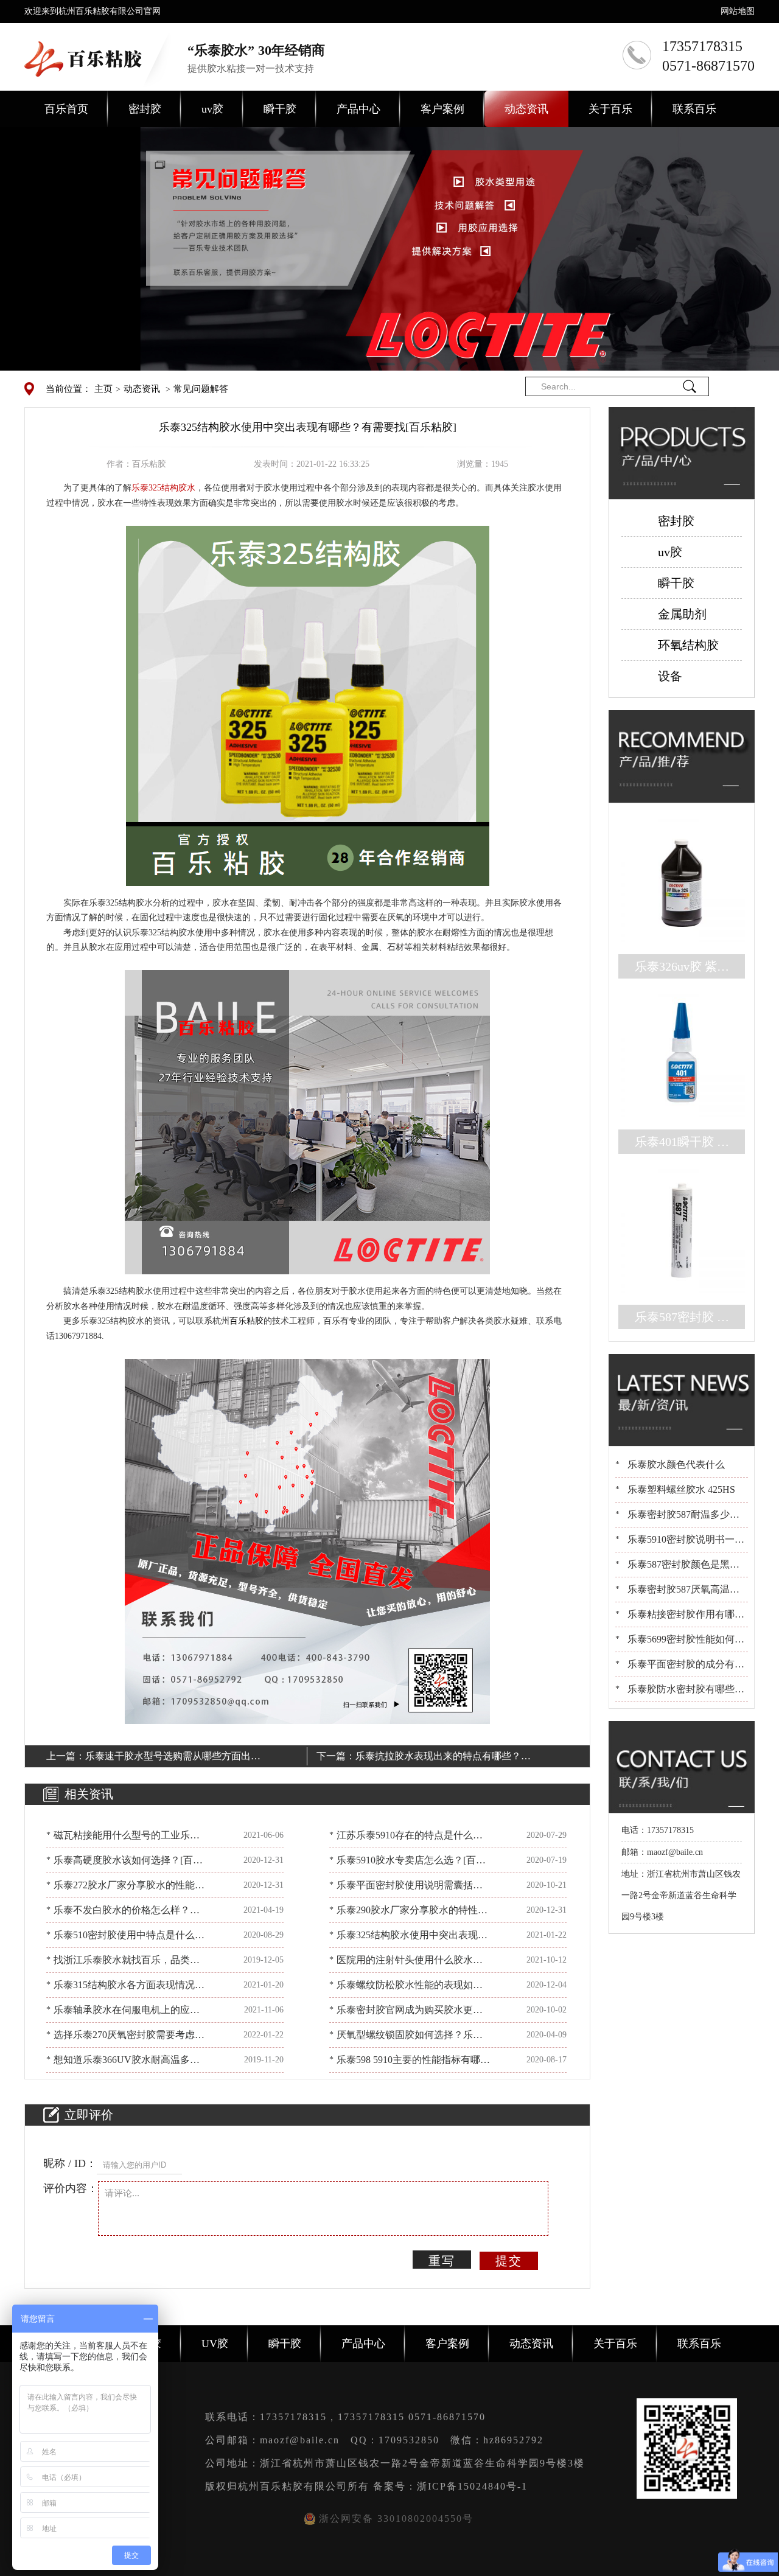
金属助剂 (682, 614)
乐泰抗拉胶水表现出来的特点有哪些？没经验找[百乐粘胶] (443, 1758)
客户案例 (442, 109)
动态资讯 (526, 109)
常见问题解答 (201, 389)
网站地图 (738, 11)
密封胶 (145, 109)
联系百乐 (694, 109)
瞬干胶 (280, 109)
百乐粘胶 (246, 1321)
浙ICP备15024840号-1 (472, 2486)
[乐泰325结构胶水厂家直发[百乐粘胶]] (308, 705)
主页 (103, 389)
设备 (670, 676)
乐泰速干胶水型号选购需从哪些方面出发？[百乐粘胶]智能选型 (168, 1758)
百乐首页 (66, 109)
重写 (442, 2261)
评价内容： (71, 2188)
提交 (509, 2261)
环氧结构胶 (688, 645)
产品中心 (358, 109)
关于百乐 (610, 109)
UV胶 (215, 2344)
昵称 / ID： (70, 2163)
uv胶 (212, 109)
